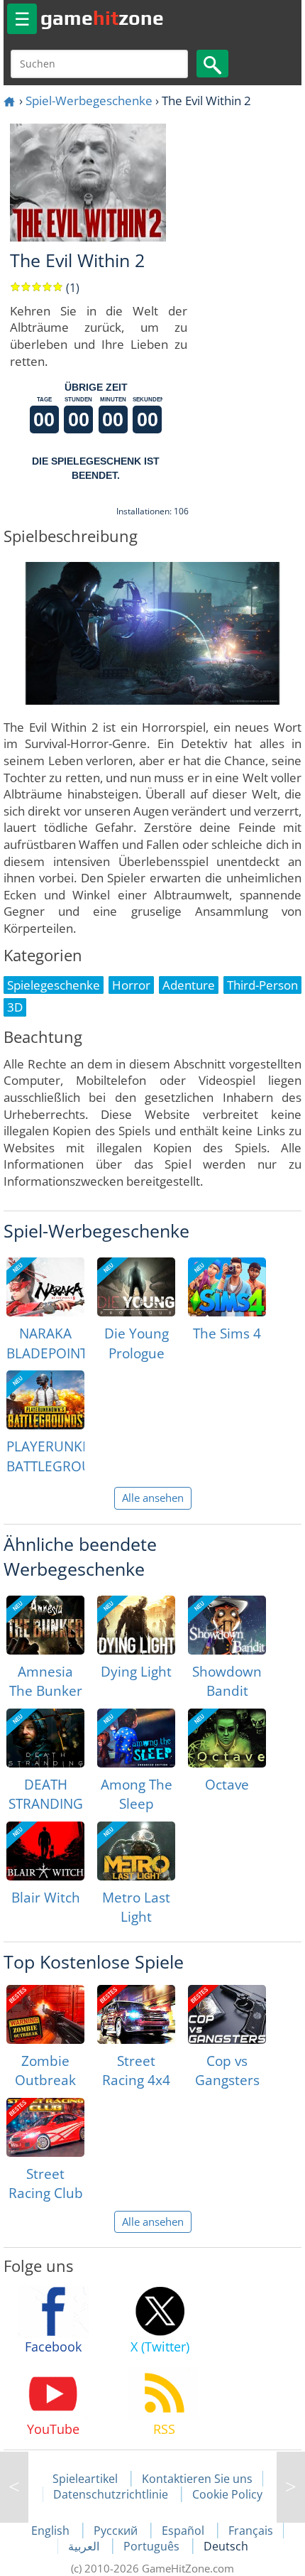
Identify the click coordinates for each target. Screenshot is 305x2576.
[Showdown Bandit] (227, 1625)
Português (153, 2546)
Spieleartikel (85, 2479)
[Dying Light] (136, 1625)
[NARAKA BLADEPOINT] (45, 1287)
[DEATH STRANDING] (45, 1738)
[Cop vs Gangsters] (227, 2014)
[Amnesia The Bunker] (45, 1625)
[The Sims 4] (227, 1287)
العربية (85, 2546)
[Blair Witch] (45, 1851)
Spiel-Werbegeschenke (89, 101)
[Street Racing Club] (45, 2127)
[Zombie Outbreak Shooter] (45, 2014)
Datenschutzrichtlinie (111, 2494)
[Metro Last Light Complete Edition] (136, 1851)
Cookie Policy (227, 2494)
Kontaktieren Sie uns (197, 2479)
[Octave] (227, 1738)
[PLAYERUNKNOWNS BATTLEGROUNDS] (45, 1400)
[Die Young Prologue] (136, 1287)
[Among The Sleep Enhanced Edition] (136, 1738)
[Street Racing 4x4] (136, 2014)
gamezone (102, 18)
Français (251, 2531)
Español (184, 2531)
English (52, 2531)
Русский (117, 2531)
